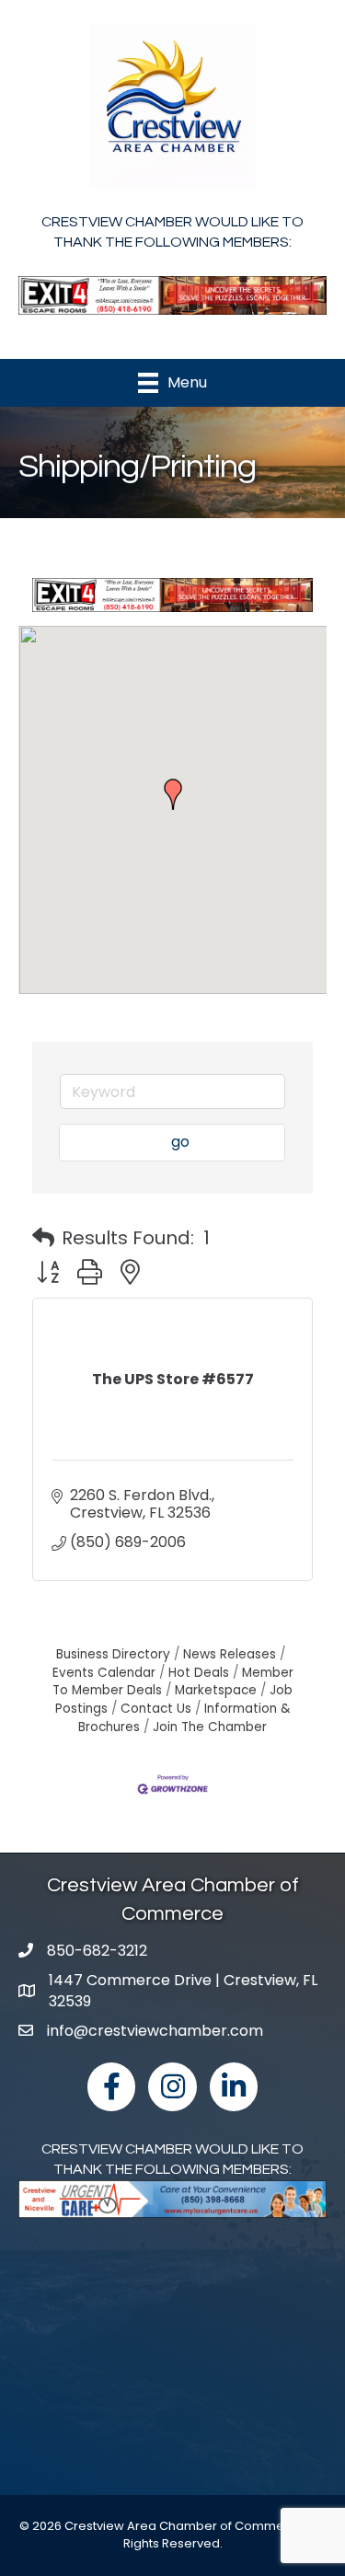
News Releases (230, 1654)
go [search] (180, 1142)
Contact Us (156, 1709)
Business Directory (113, 1654)
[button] (173, 794)
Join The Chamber (210, 1727)
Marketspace (216, 1690)
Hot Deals (199, 1673)
